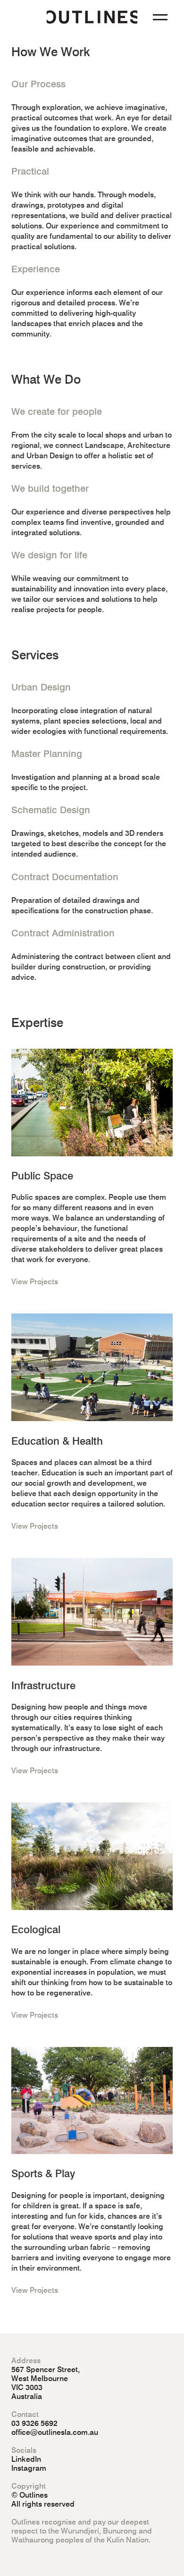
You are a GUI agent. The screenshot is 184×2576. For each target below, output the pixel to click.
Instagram (29, 2468)
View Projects (35, 1282)
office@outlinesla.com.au (55, 2432)
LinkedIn (26, 2459)
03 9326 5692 (34, 2423)
